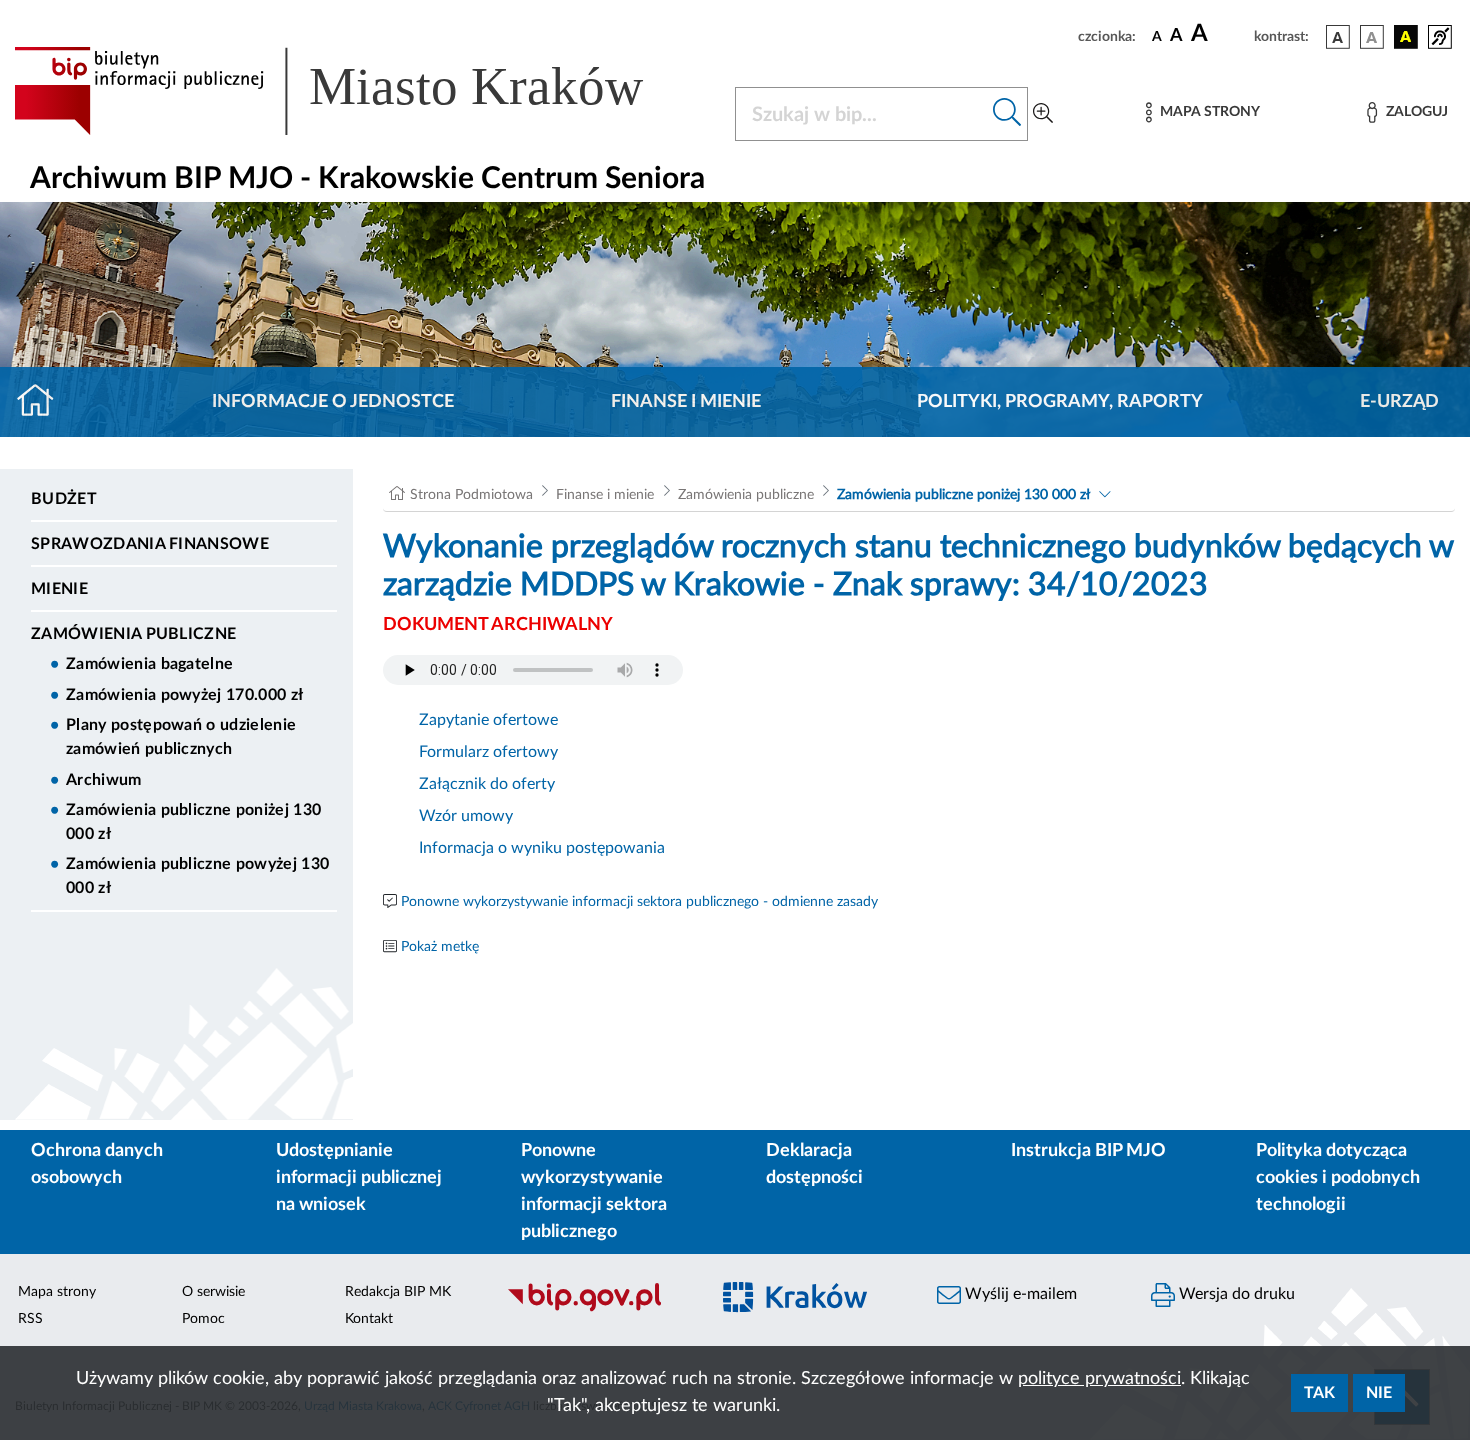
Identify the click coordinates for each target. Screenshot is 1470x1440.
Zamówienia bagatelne (149, 664)
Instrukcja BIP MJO (1088, 1151)
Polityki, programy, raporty (1060, 402)
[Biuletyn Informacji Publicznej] (597, 1309)
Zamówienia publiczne (133, 634)
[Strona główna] (43, 402)
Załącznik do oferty (487, 784)
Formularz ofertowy (488, 752)
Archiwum (104, 780)
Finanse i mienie (686, 402)
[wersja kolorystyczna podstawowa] (1338, 37)
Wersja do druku (1235, 1294)
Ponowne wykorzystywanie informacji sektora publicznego (594, 1191)
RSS (30, 1319)
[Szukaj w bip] (1007, 114)
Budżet (64, 499)
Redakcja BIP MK (398, 1292)
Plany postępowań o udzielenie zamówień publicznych (181, 737)
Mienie (59, 589)
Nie (1379, 1393)
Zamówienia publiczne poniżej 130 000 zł (193, 822)
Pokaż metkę (440, 947)
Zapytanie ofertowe (488, 720)
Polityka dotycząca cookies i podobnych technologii (1338, 1178)
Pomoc (203, 1319)
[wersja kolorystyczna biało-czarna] (1372, 37)
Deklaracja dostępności (814, 1164)
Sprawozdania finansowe (150, 544)
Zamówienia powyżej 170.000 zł (184, 695)
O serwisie (213, 1292)
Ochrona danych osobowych (97, 1164)
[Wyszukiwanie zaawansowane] (1043, 114)
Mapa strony (57, 1292)
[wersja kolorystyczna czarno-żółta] (1406, 37)
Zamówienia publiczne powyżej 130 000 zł (197, 876)
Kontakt (369, 1319)
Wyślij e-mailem (1019, 1294)
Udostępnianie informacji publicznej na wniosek (359, 1178)
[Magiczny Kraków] (811, 1309)
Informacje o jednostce (333, 402)
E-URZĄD (1399, 402)
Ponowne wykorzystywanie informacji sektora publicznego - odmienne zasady (639, 902)
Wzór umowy (466, 816)
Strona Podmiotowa (471, 495)
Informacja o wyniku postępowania (542, 848)
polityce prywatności (1099, 1379)
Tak (1319, 1393)
